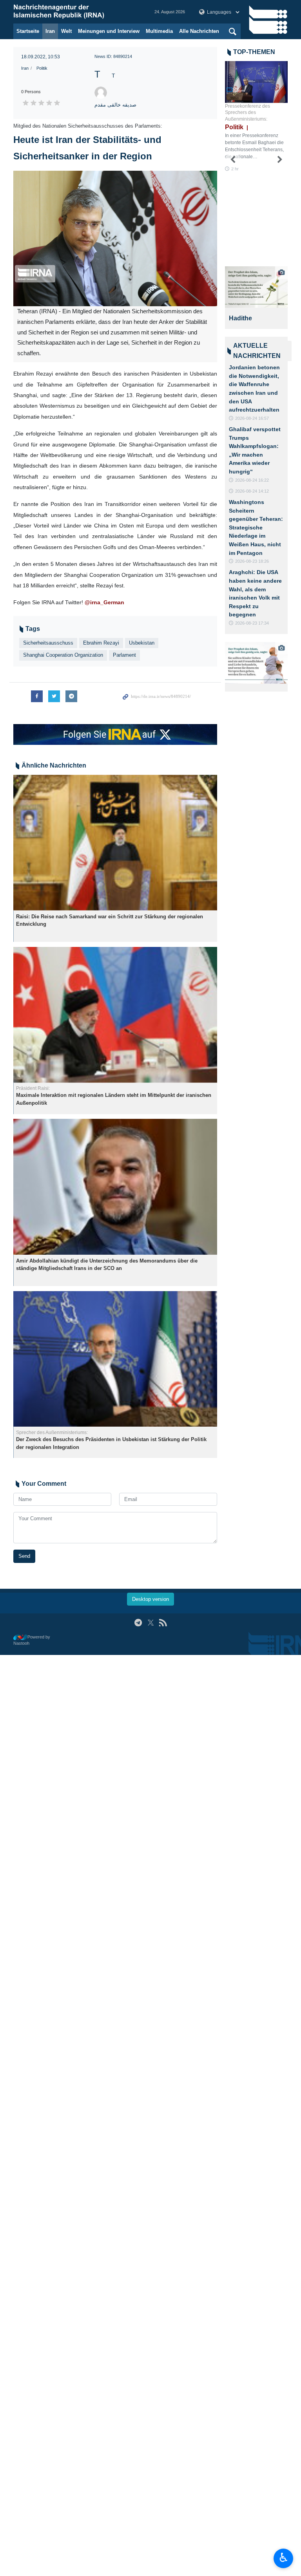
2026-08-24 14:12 (252, 491)
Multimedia (159, 31)
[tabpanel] (256, 298)
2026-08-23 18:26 (252, 561)
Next (280, 160)
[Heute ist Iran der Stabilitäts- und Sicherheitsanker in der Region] (115, 239)
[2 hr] (256, 82)
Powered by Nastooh (32, 1640)
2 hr (235, 169)
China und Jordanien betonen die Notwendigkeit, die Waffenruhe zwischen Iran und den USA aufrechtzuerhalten (254, 384)
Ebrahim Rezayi (101, 643)
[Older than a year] (115, 843)
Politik (42, 68)
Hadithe (240, 318)
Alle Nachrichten (199, 31)
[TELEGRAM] (138, 1623)
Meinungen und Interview (109, 31)
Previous (233, 160)
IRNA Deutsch (76, 12)
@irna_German (104, 602)
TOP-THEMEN (254, 52)
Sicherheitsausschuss (48, 643)
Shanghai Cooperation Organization (63, 655)
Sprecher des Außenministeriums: (52, 1433)
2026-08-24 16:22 (252, 480)
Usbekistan (142, 643)
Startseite (28, 31)
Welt (66, 31)
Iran (50, 31)
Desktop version (150, 1599)
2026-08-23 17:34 (252, 623)
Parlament (124, 655)
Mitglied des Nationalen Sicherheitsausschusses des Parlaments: (88, 126)
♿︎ (284, 2558)
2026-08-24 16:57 (252, 418)
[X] (151, 1623)
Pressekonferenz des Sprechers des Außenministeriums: (248, 113)
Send (24, 1556)
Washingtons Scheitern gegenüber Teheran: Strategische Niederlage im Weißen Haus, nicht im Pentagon (256, 527)
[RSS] (163, 1623)
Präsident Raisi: (33, 1088)
